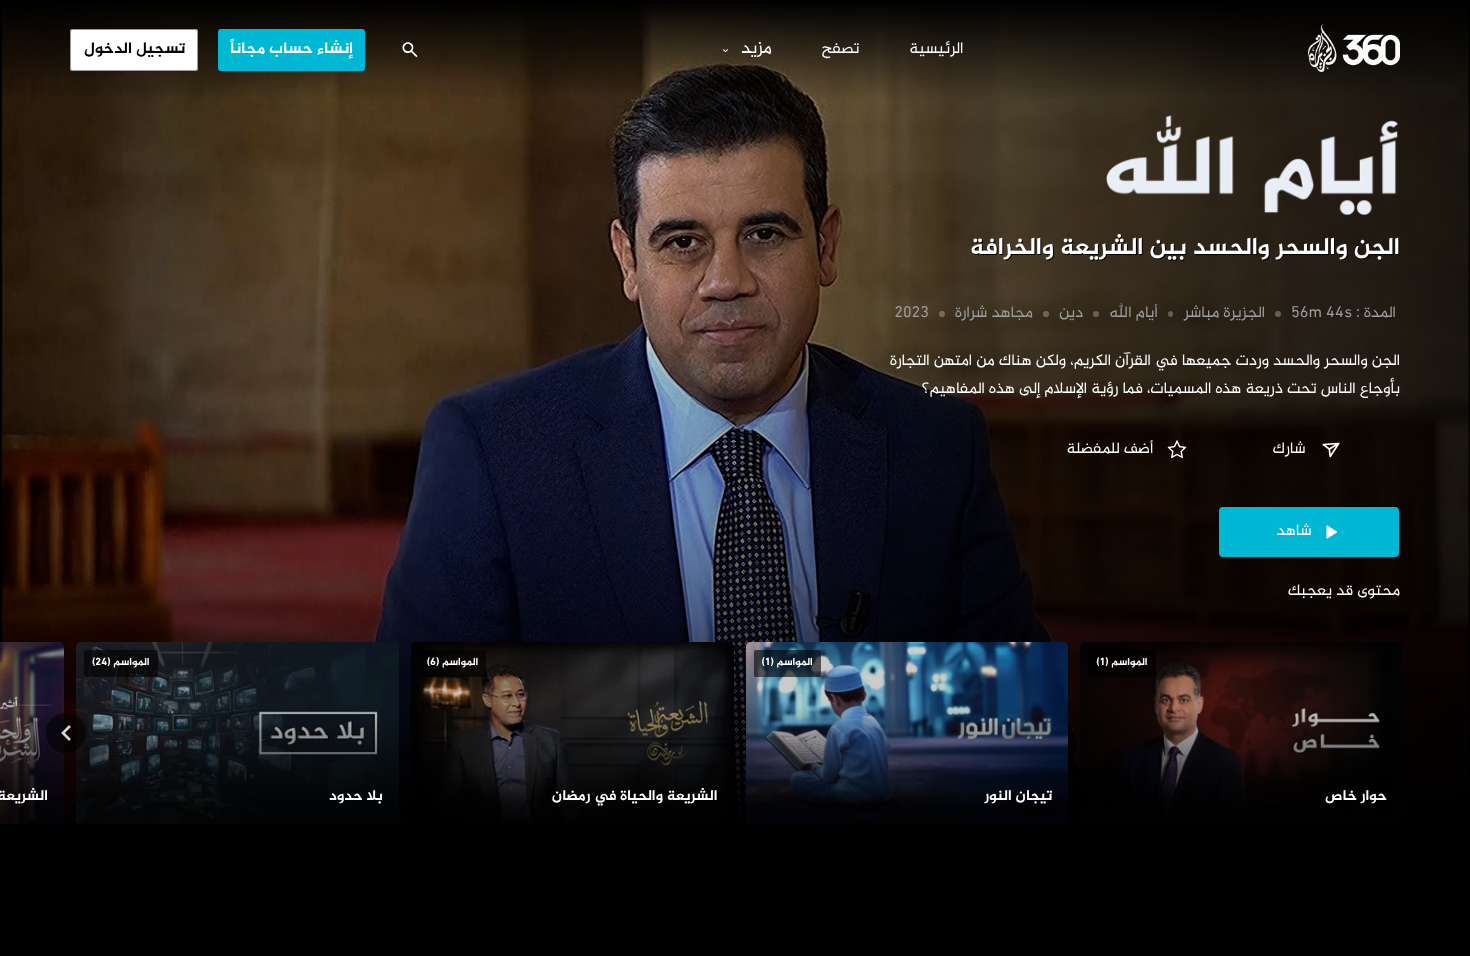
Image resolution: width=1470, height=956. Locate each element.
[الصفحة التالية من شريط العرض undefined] (66, 733)
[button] (1309, 450)
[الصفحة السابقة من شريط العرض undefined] (1404, 733)
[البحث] (410, 50)
